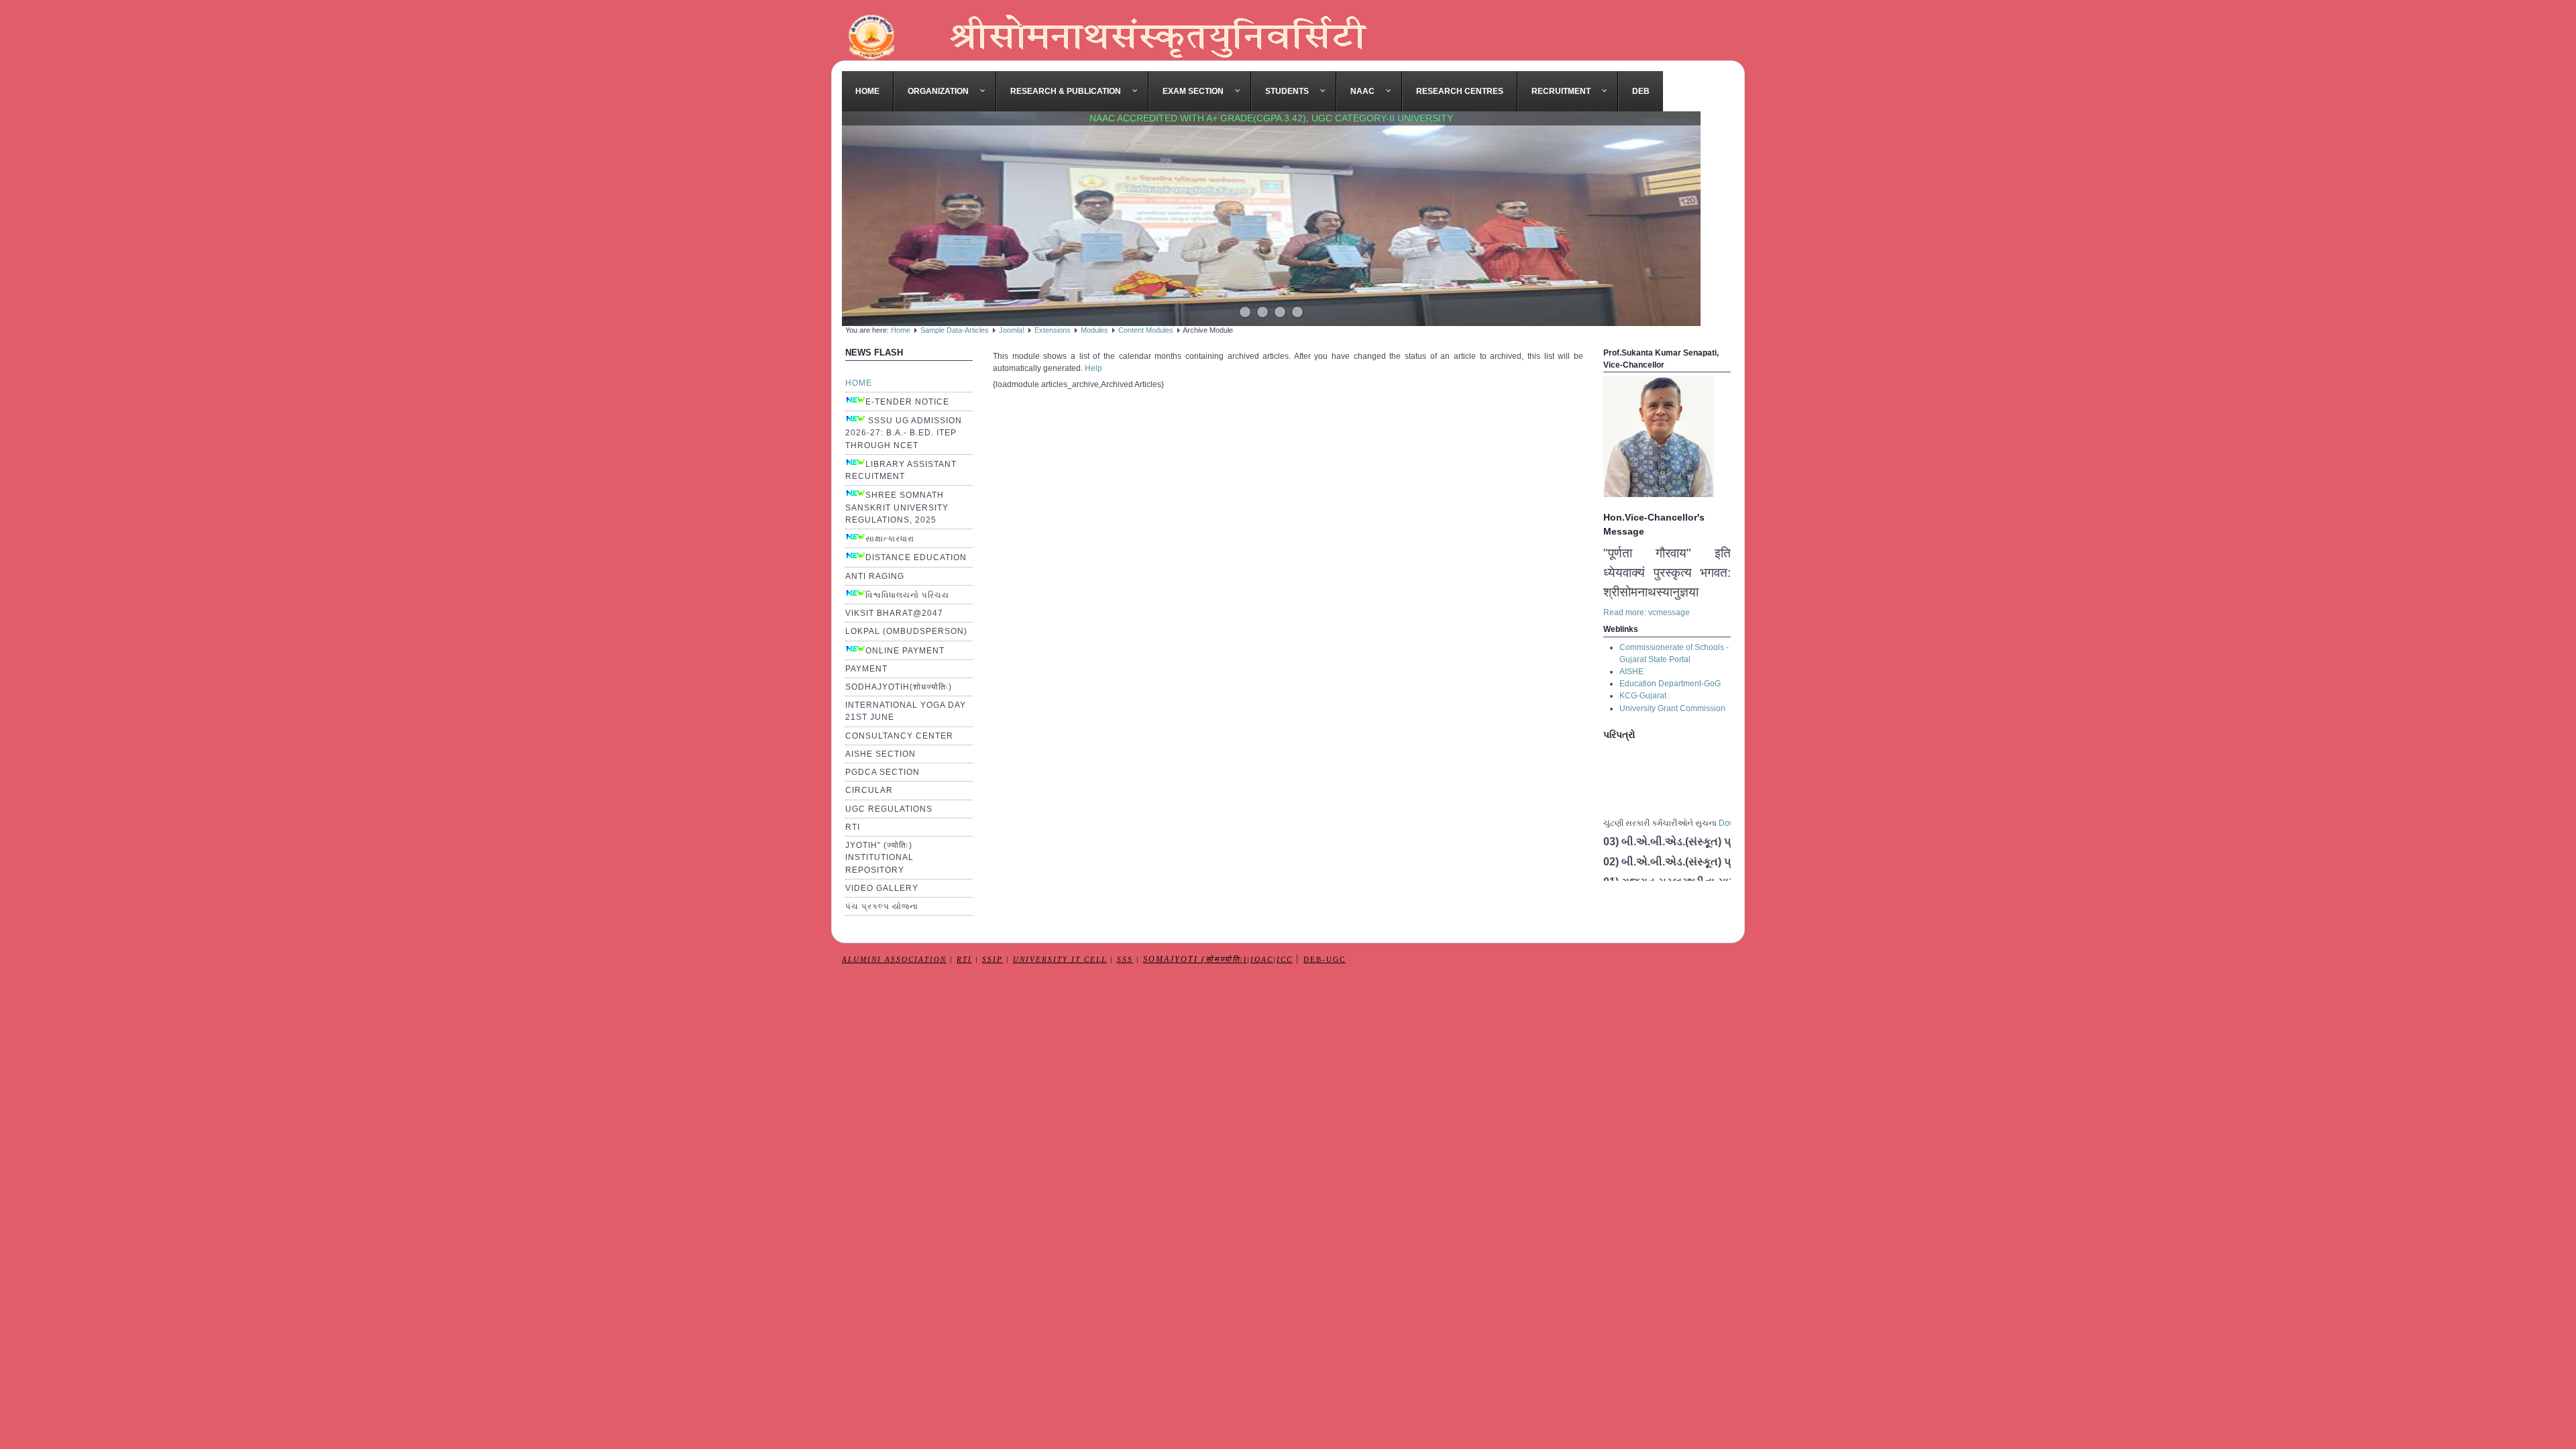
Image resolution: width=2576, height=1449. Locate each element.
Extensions (1053, 330)
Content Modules (1146, 330)
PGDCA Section (882, 772)
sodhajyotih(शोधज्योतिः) (899, 687)
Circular (869, 790)
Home (901, 330)
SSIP (992, 960)
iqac (1262, 960)
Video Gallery (882, 888)
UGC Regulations (889, 809)
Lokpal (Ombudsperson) (906, 631)
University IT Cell (1060, 960)
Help (1093, 368)
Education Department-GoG (1670, 684)
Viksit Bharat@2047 (894, 613)
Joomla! (1012, 330)
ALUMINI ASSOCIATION (894, 960)
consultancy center (899, 736)
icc (1285, 960)
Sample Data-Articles (955, 330)
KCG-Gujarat (1643, 696)
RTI (853, 827)
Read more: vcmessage (1647, 612)
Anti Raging (875, 576)
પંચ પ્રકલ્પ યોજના (882, 906)
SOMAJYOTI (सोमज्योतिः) (1195, 960)
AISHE (1631, 672)
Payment (866, 669)
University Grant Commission (1672, 708)
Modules (1094, 330)
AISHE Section (880, 754)
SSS (1125, 960)
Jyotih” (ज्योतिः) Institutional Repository (879, 857)
